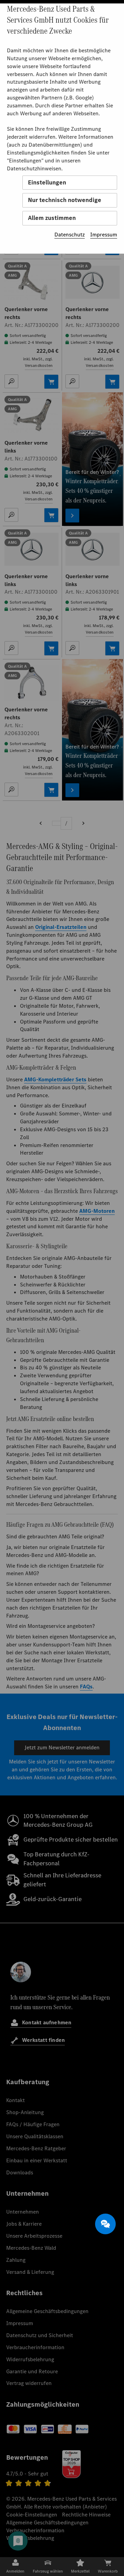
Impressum (104, 235)
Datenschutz (70, 235)
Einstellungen (47, 182)
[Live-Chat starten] (105, 2224)
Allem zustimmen (52, 218)
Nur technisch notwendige (65, 200)
